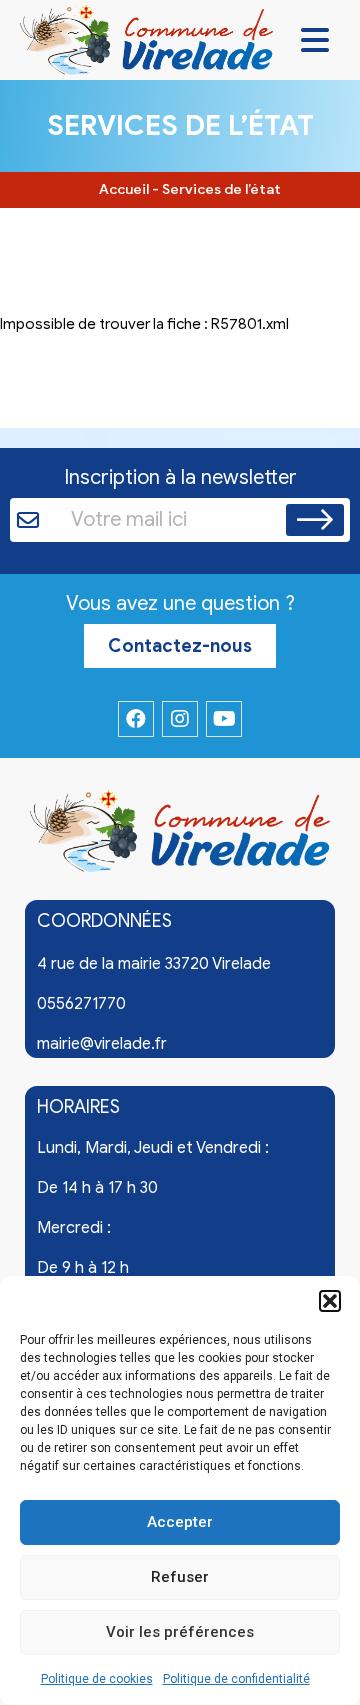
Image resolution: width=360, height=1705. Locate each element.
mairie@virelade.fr (102, 1044)
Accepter (180, 1522)
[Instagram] (180, 719)
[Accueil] (180, 835)
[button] (330, 1301)
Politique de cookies (97, 1679)
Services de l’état (221, 189)
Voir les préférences (180, 1632)
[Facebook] (136, 719)
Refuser (180, 1577)
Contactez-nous (180, 646)
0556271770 (81, 1004)
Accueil (124, 189)
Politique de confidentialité (236, 1679)
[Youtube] (224, 719)
